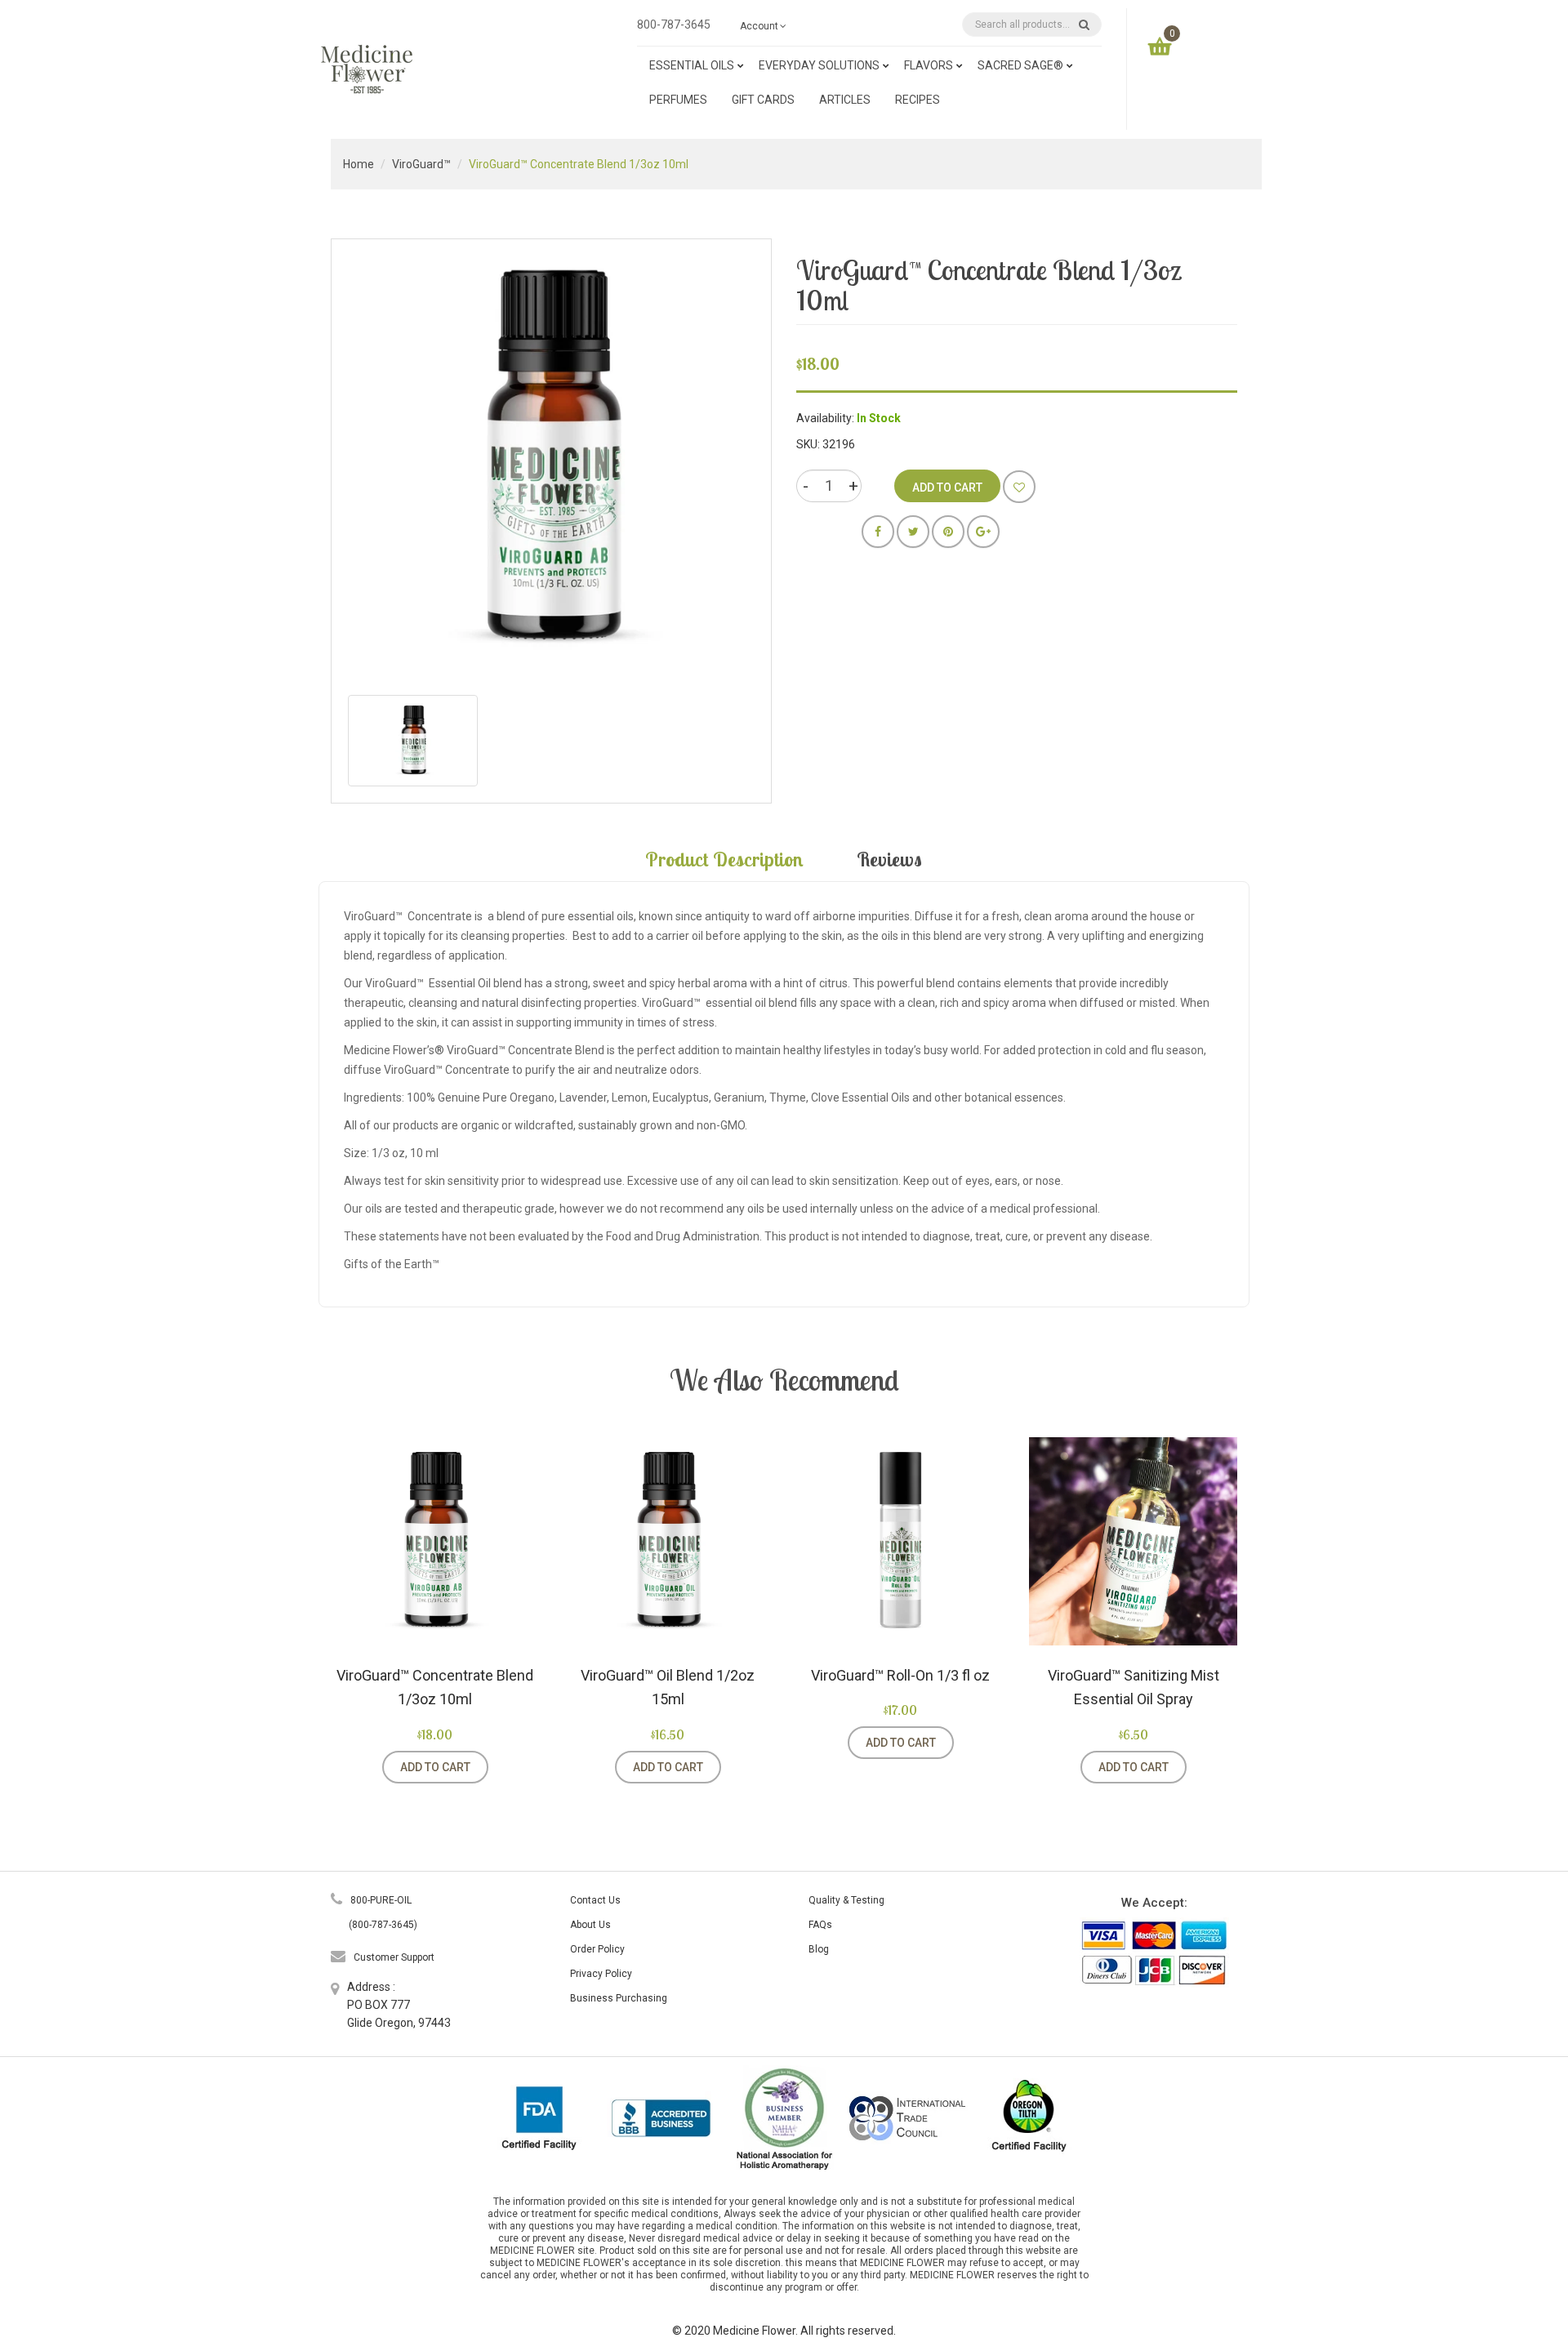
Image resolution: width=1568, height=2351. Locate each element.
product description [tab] (724, 859)
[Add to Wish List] (1019, 487)
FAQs (820, 1925)
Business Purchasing (619, 1998)
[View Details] (509, 1767)
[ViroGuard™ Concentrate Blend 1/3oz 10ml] (413, 741)
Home (359, 164)
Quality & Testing (846, 1900)
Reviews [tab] (889, 859)
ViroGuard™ (421, 164)
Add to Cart (435, 1767)
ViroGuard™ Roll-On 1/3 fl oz (900, 1675)
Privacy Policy (601, 1974)
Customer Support (394, 1957)
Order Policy (597, 1949)
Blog (819, 1949)
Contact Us (595, 1900)
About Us (590, 1925)
